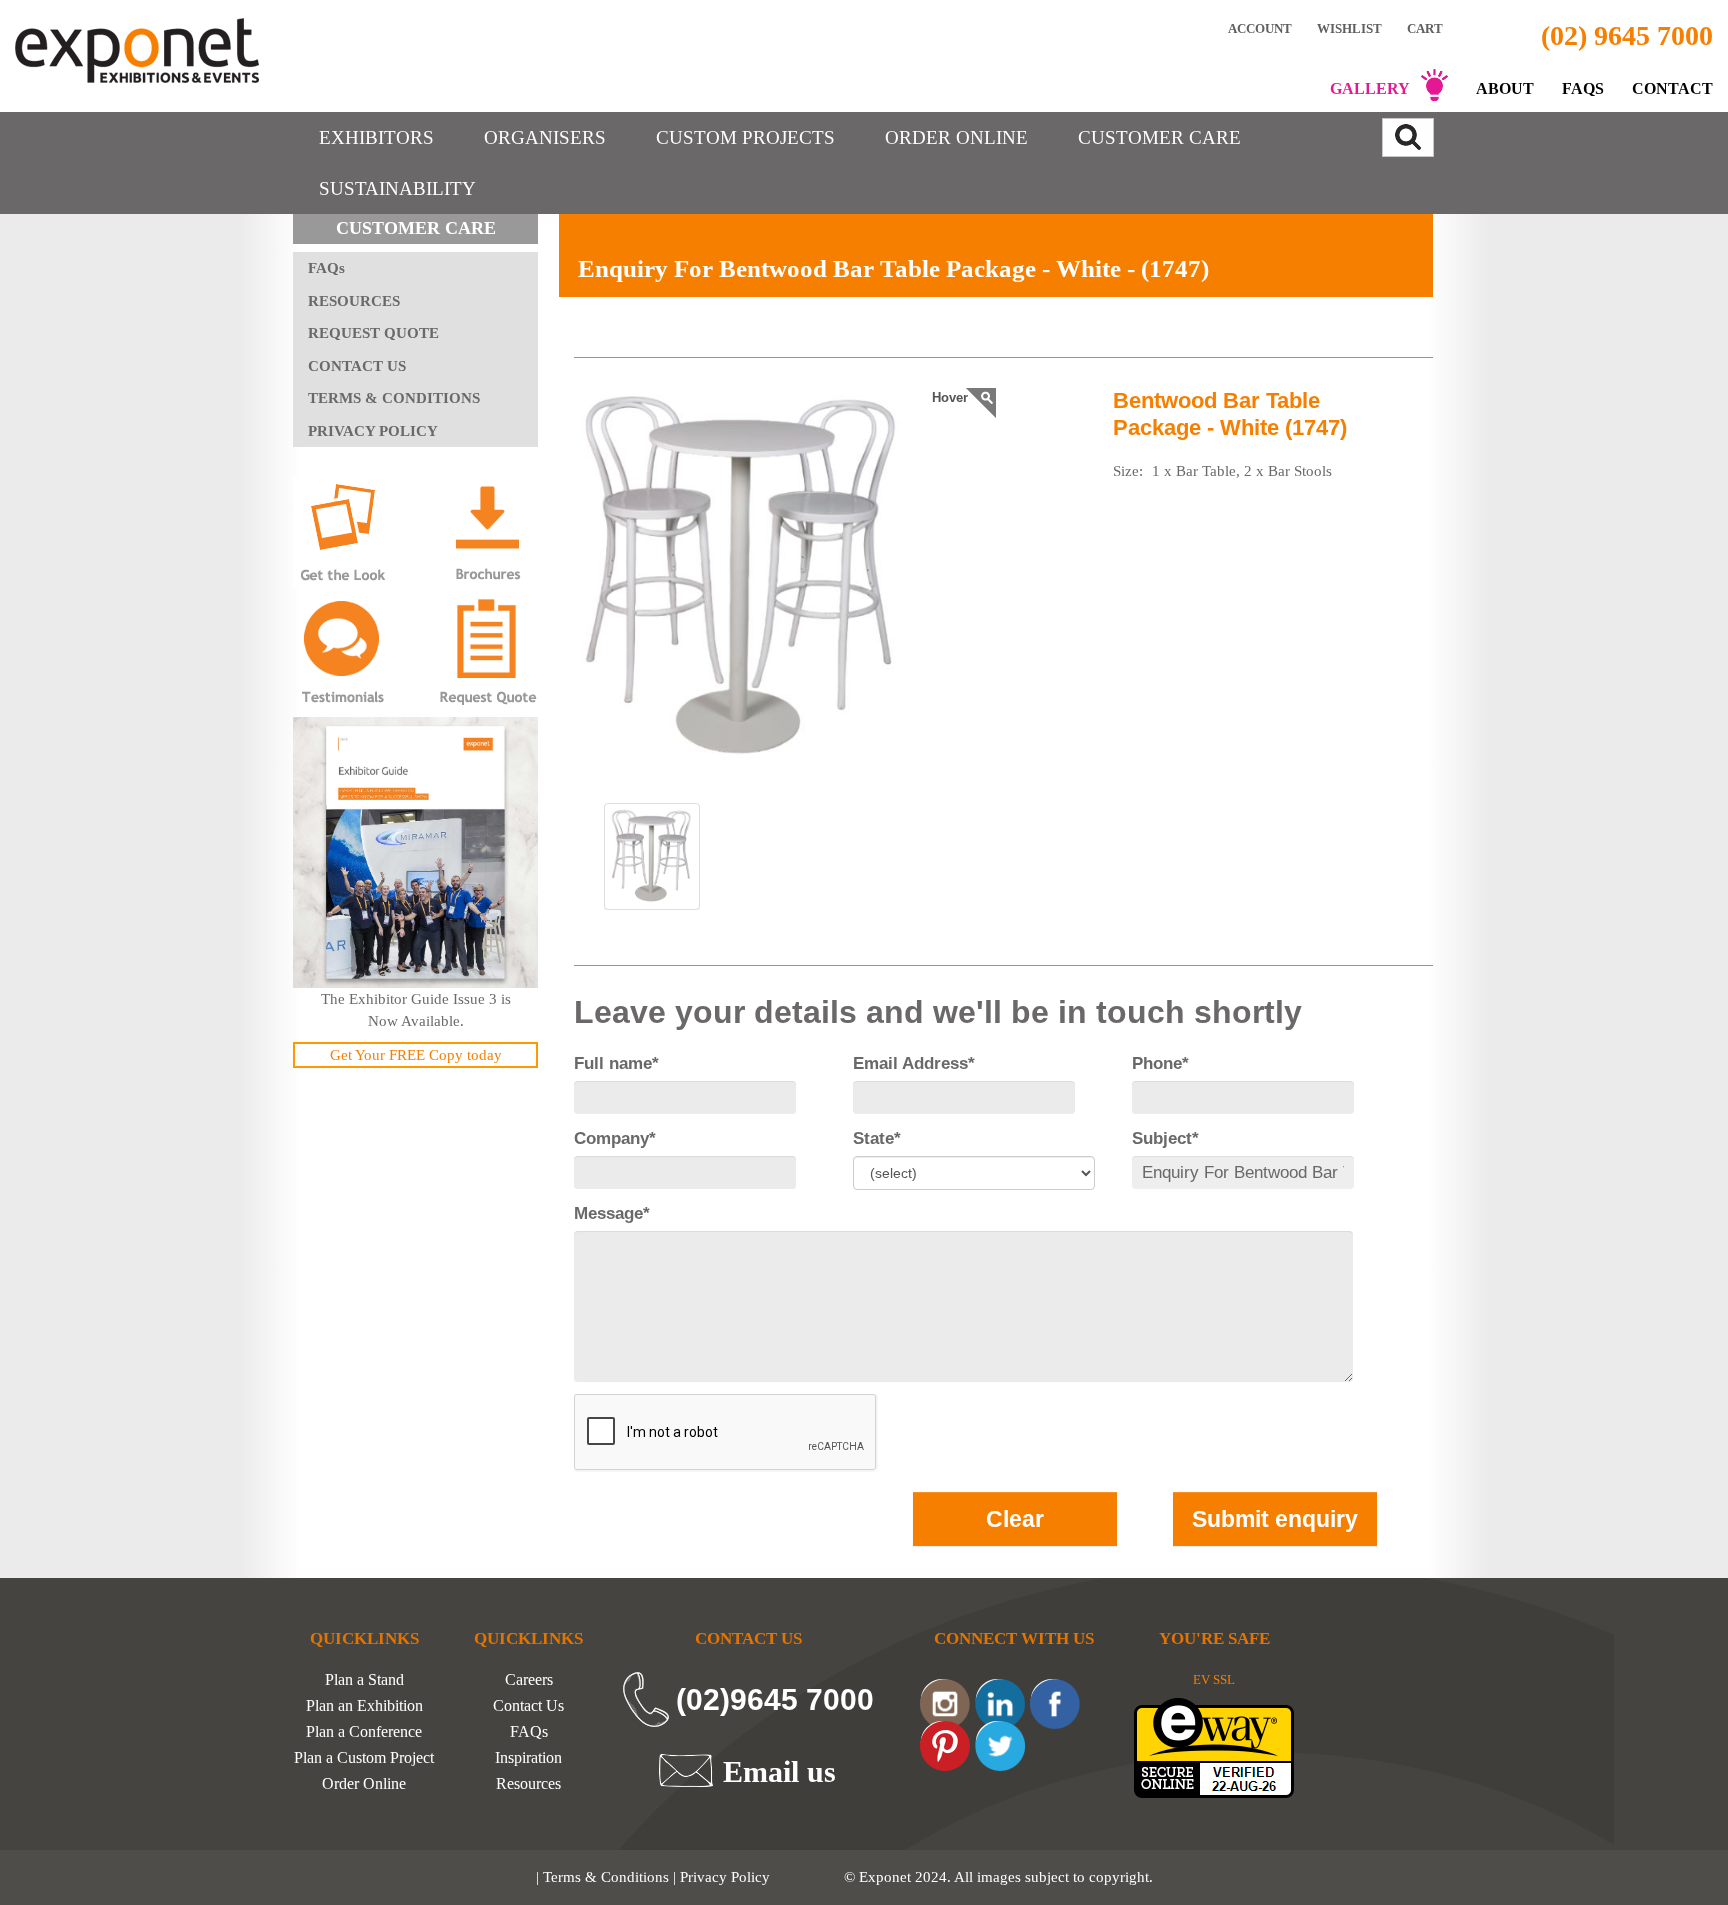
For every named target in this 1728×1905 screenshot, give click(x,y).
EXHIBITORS (376, 137)
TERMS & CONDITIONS (394, 398)
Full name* (616, 1063)
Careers (529, 1680)
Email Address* (914, 1063)
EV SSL (1214, 1679)
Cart (1426, 28)
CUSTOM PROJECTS (745, 137)
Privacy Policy (725, 1877)
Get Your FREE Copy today (416, 1055)
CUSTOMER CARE (1159, 137)
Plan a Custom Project (364, 1758)
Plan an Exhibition (364, 1706)
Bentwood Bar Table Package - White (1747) (1230, 413)
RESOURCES (354, 301)
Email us (779, 1771)
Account (1260, 28)
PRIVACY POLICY (373, 431)
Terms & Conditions (606, 1877)
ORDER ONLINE (956, 137)
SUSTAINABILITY (397, 188)
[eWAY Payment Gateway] (1214, 1746)
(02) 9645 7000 (1627, 35)
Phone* (1160, 1063)
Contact (1672, 88)
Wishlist (1349, 28)
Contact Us (528, 1706)
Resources (528, 1784)
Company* (615, 1138)
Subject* (1165, 1138)
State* (877, 1138)
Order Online (364, 1784)
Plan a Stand (364, 1680)
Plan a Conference (364, 1732)
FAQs (1583, 88)
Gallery (1370, 88)
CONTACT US (357, 366)
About (1505, 88)
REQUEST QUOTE (373, 333)
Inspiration (528, 1758)
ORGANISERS (545, 137)
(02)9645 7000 (775, 1699)
